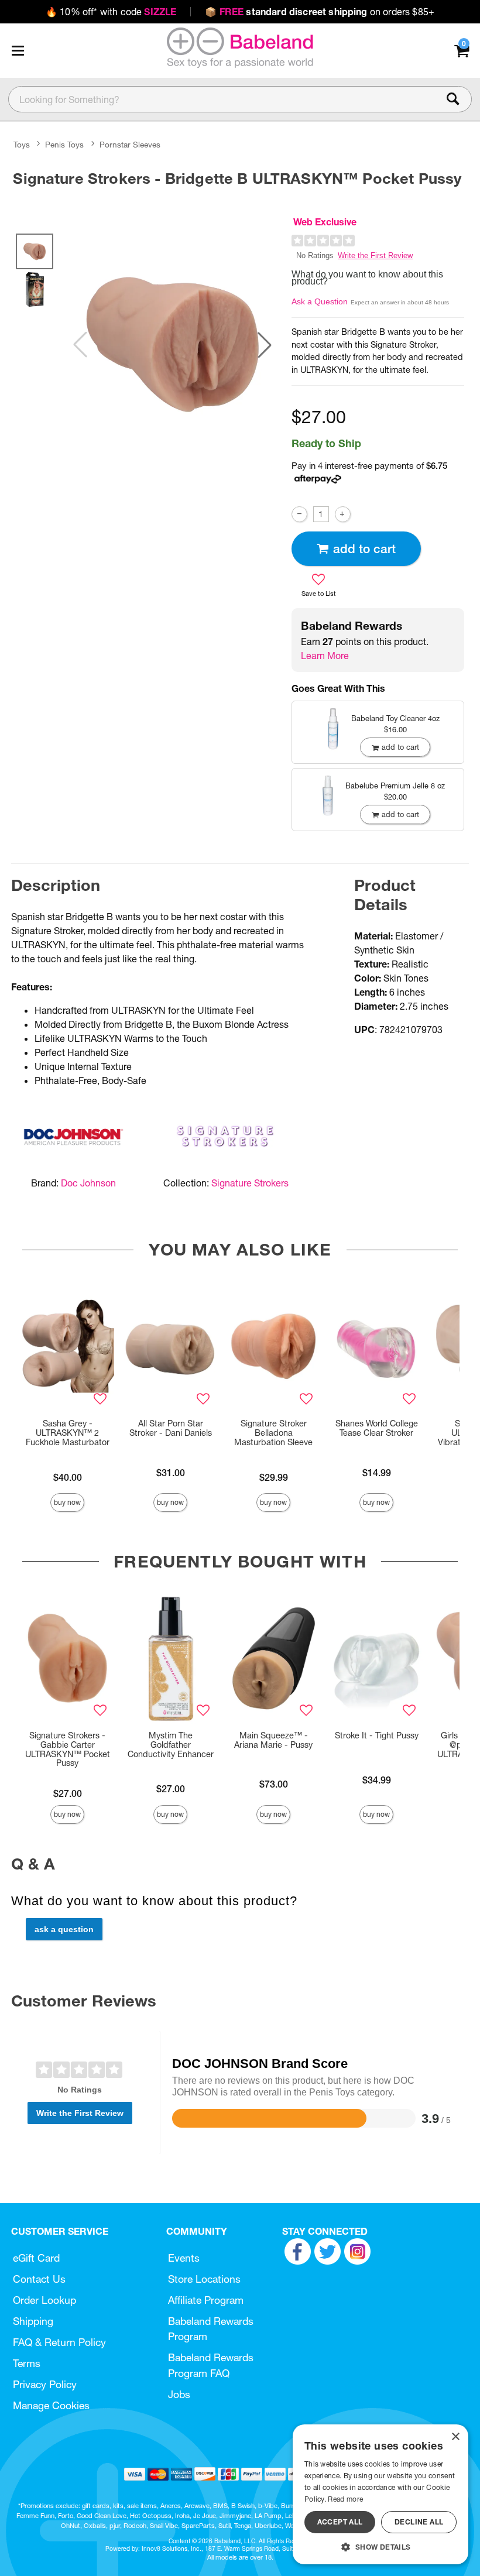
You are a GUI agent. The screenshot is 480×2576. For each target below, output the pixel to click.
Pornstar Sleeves (130, 145)
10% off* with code (111, 12)
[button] (18, 50)
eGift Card (36, 2258)
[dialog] (380, 2494)
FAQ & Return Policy (59, 2342)
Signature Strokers (250, 1183)
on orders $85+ (320, 12)
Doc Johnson (88, 1183)
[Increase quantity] (343, 514)
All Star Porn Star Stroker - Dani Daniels (171, 1428)
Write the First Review (375, 255)
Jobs (179, 2394)
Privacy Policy (45, 2384)
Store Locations (204, 2279)
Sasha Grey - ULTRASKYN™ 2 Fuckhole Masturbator (68, 1433)
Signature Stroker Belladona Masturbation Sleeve (273, 1433)
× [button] (455, 2437)
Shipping (33, 2321)
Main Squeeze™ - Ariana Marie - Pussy (273, 1740)
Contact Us (39, 2279)
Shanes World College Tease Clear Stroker (377, 1428)
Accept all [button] (340, 2522)
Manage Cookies (51, 2405)
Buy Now (67, 1502)
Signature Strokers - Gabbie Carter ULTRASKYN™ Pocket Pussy (68, 1750)
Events (184, 2258)
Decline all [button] (419, 2522)
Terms (27, 2363)
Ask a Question (320, 301)
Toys (22, 145)
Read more (345, 2499)
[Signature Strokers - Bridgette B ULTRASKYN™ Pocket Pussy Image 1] (172, 344)
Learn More (325, 656)
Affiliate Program (206, 2300)
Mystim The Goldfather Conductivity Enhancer (171, 1745)
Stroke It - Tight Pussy (377, 1735)
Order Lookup (44, 2300)
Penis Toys (64, 145)
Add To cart (364, 549)
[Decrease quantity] (299, 514)
